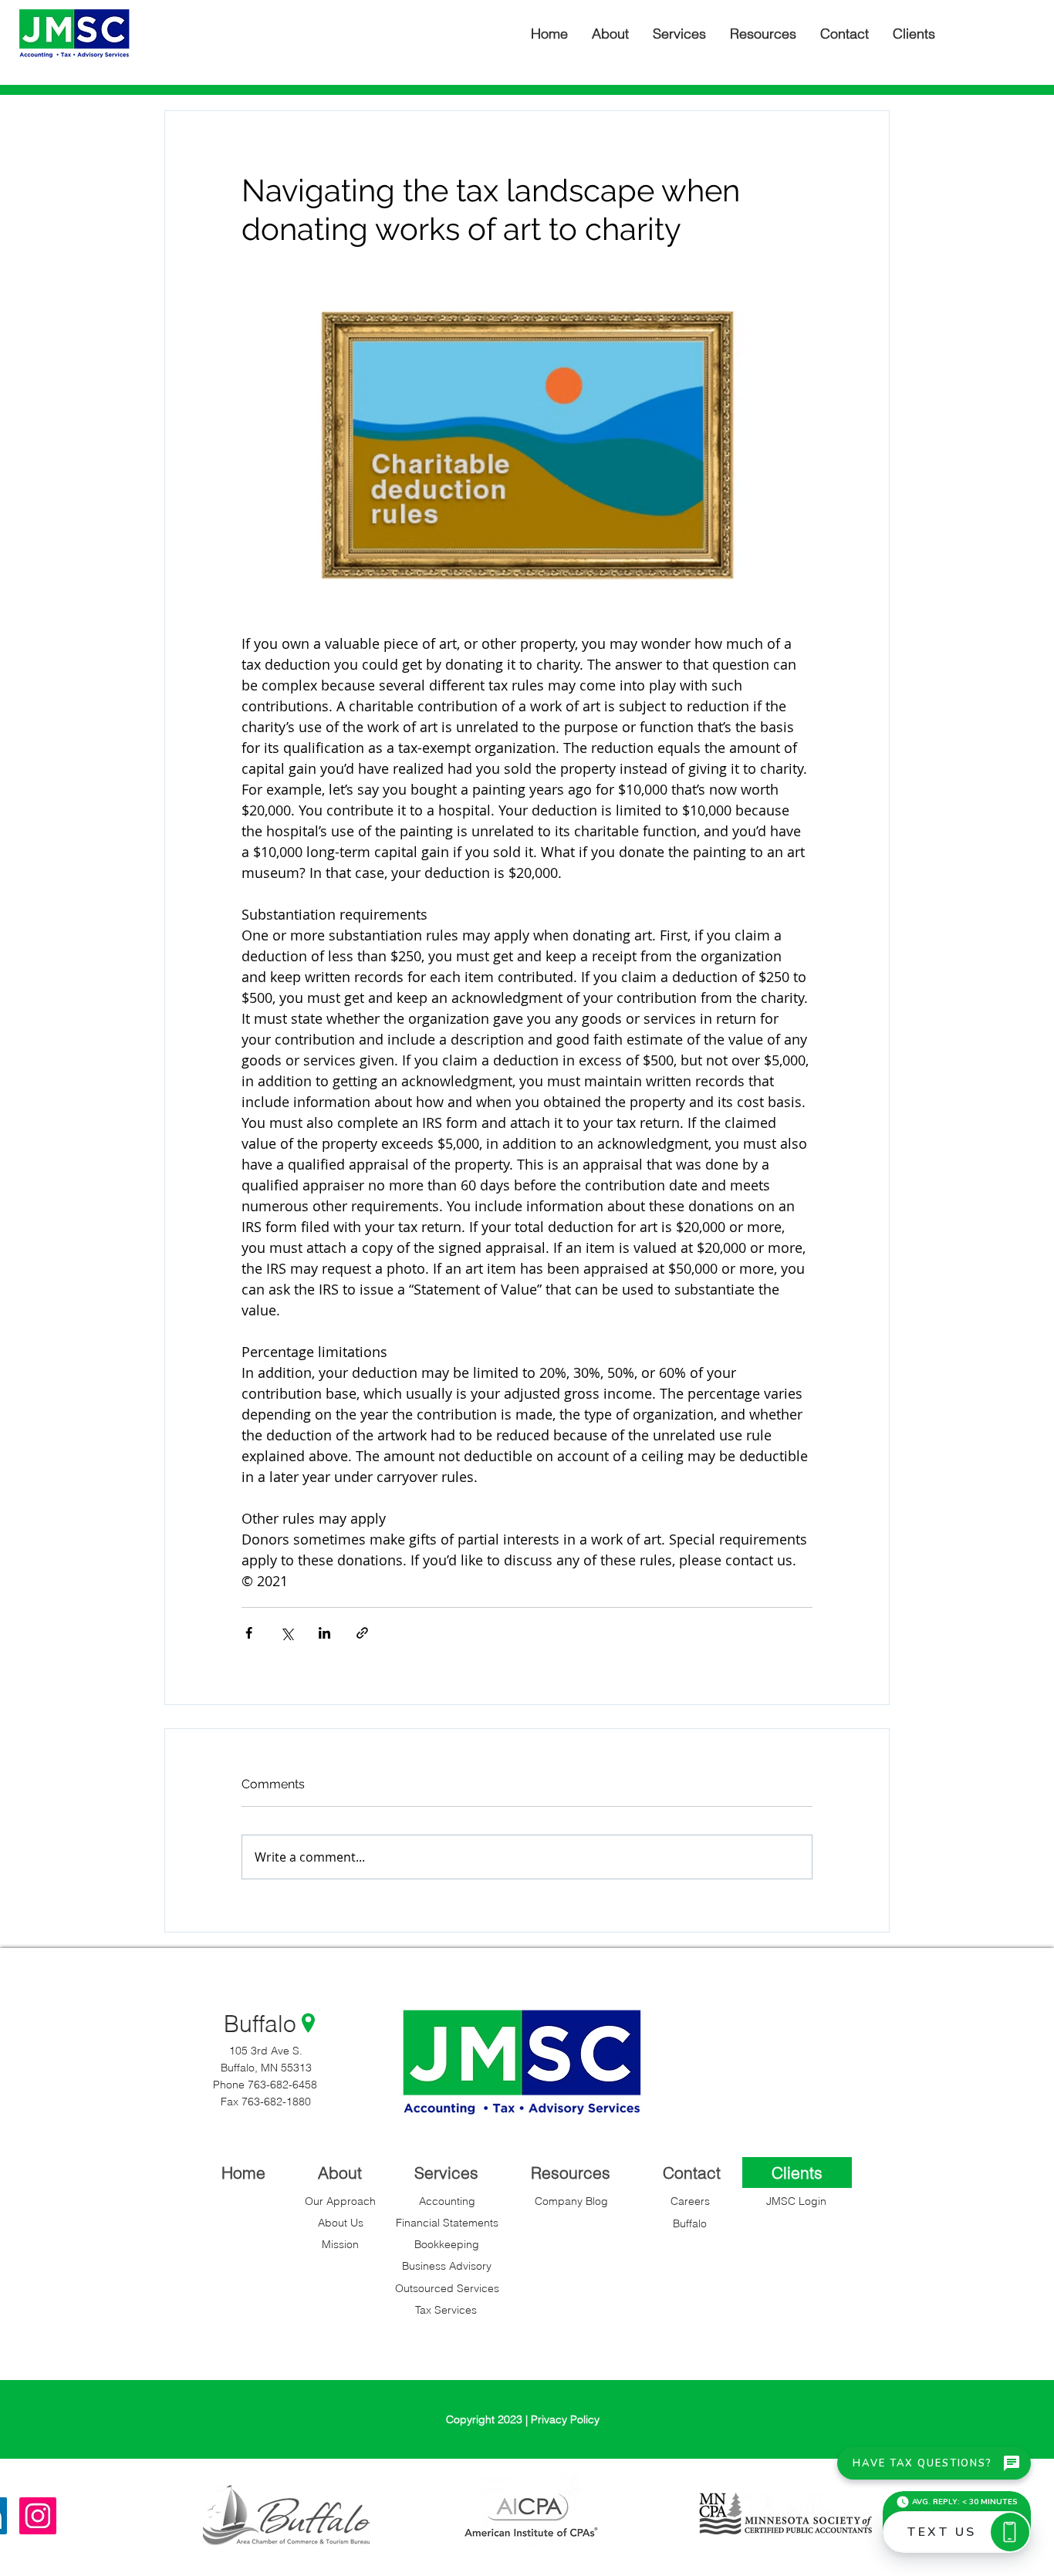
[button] (914, 34)
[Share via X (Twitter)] (287, 1633)
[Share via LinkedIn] (324, 1633)
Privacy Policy (565, 2419)
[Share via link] (362, 1633)
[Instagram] (38, 2516)
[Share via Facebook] (249, 1633)
